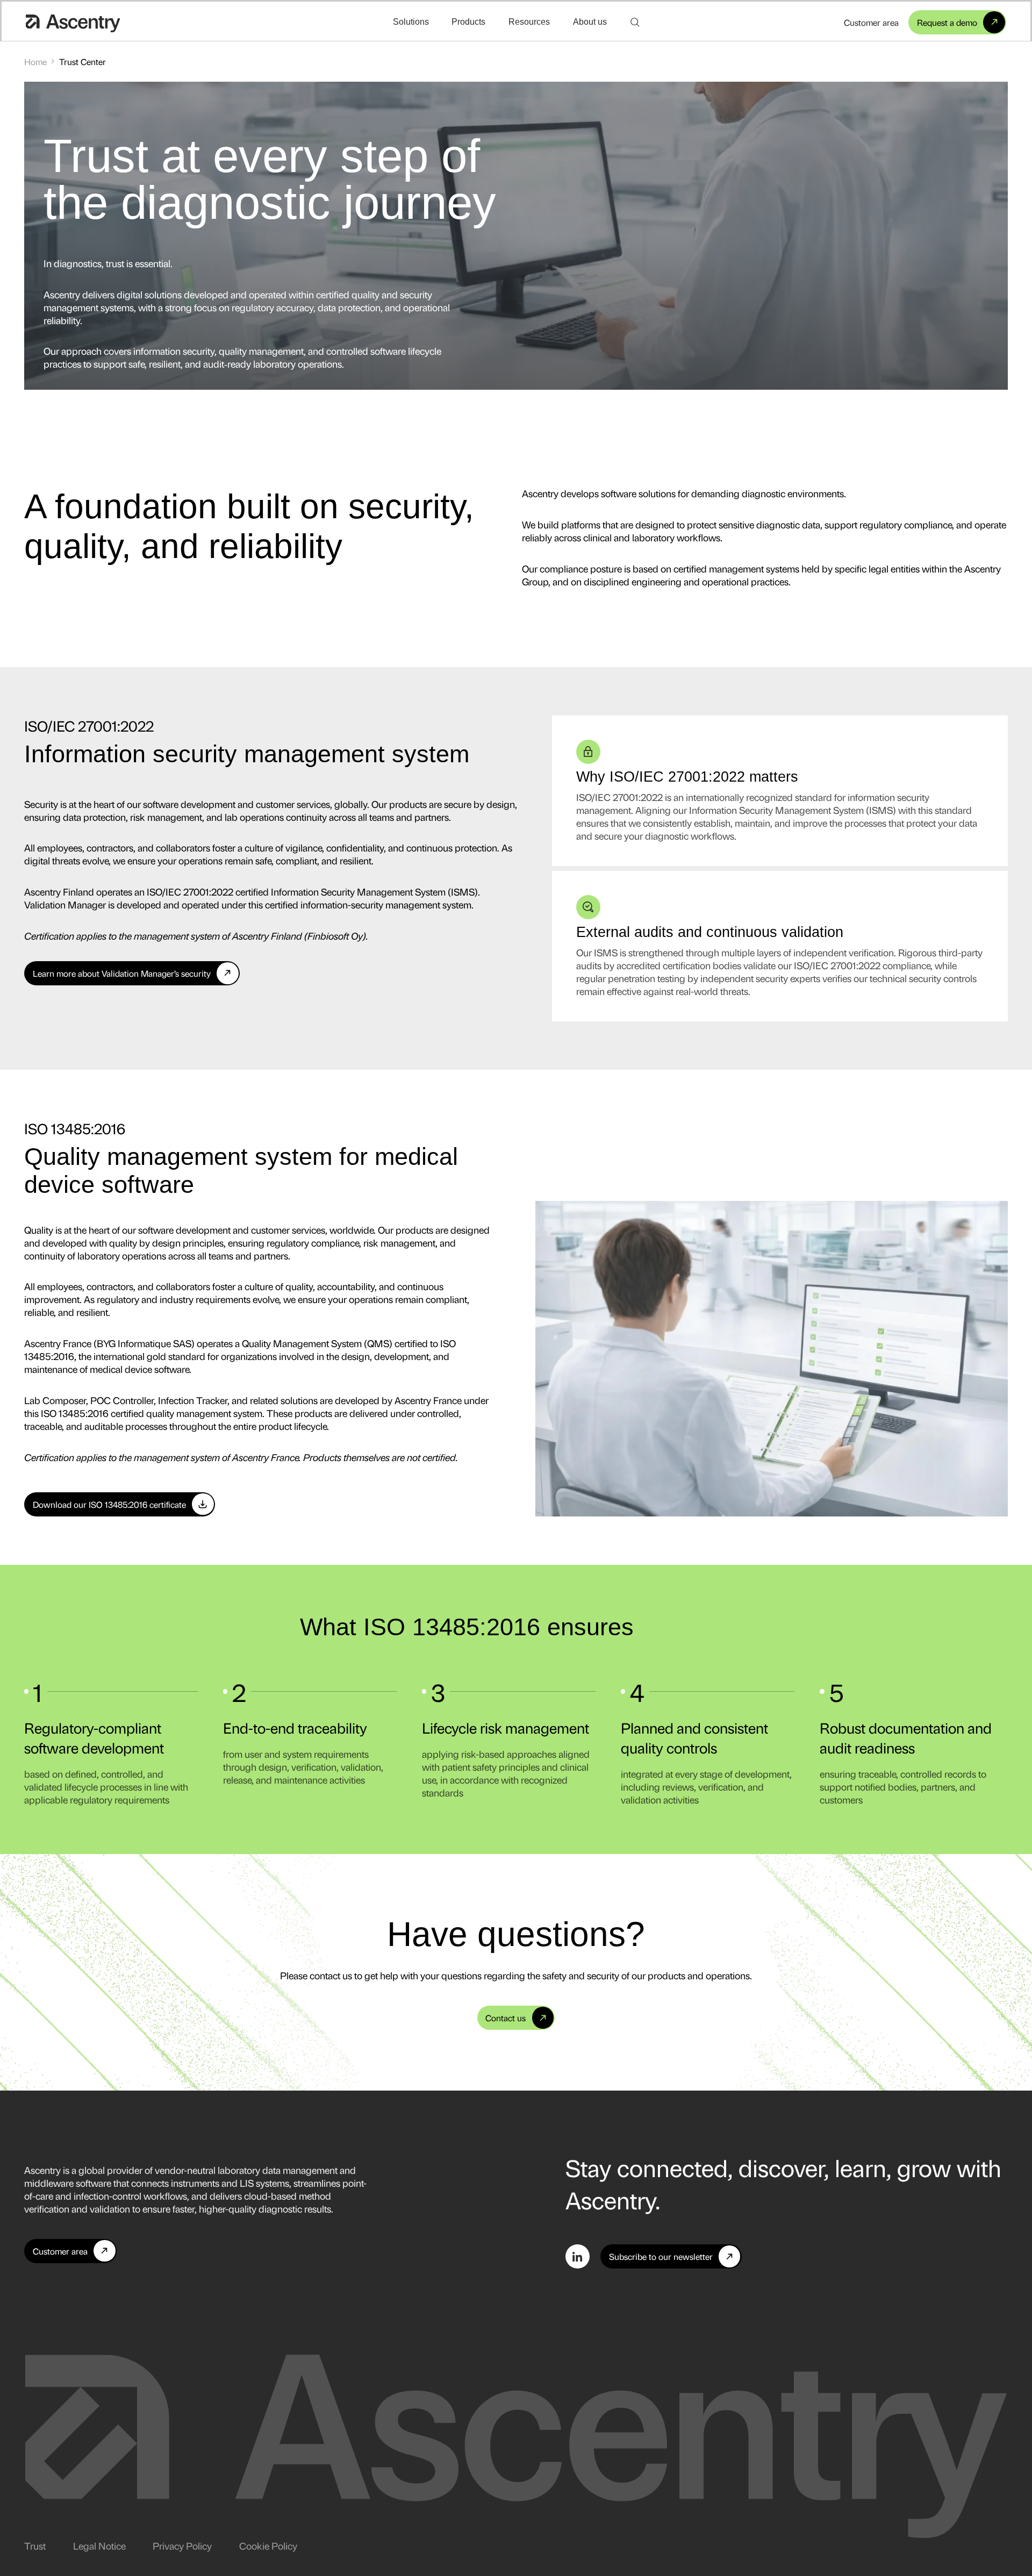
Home (35, 62)
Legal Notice (99, 2545)
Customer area (871, 22)
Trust (35, 2545)
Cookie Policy (268, 2545)
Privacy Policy (182, 2545)
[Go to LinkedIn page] (578, 2256)
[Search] (635, 22)
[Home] (73, 22)
